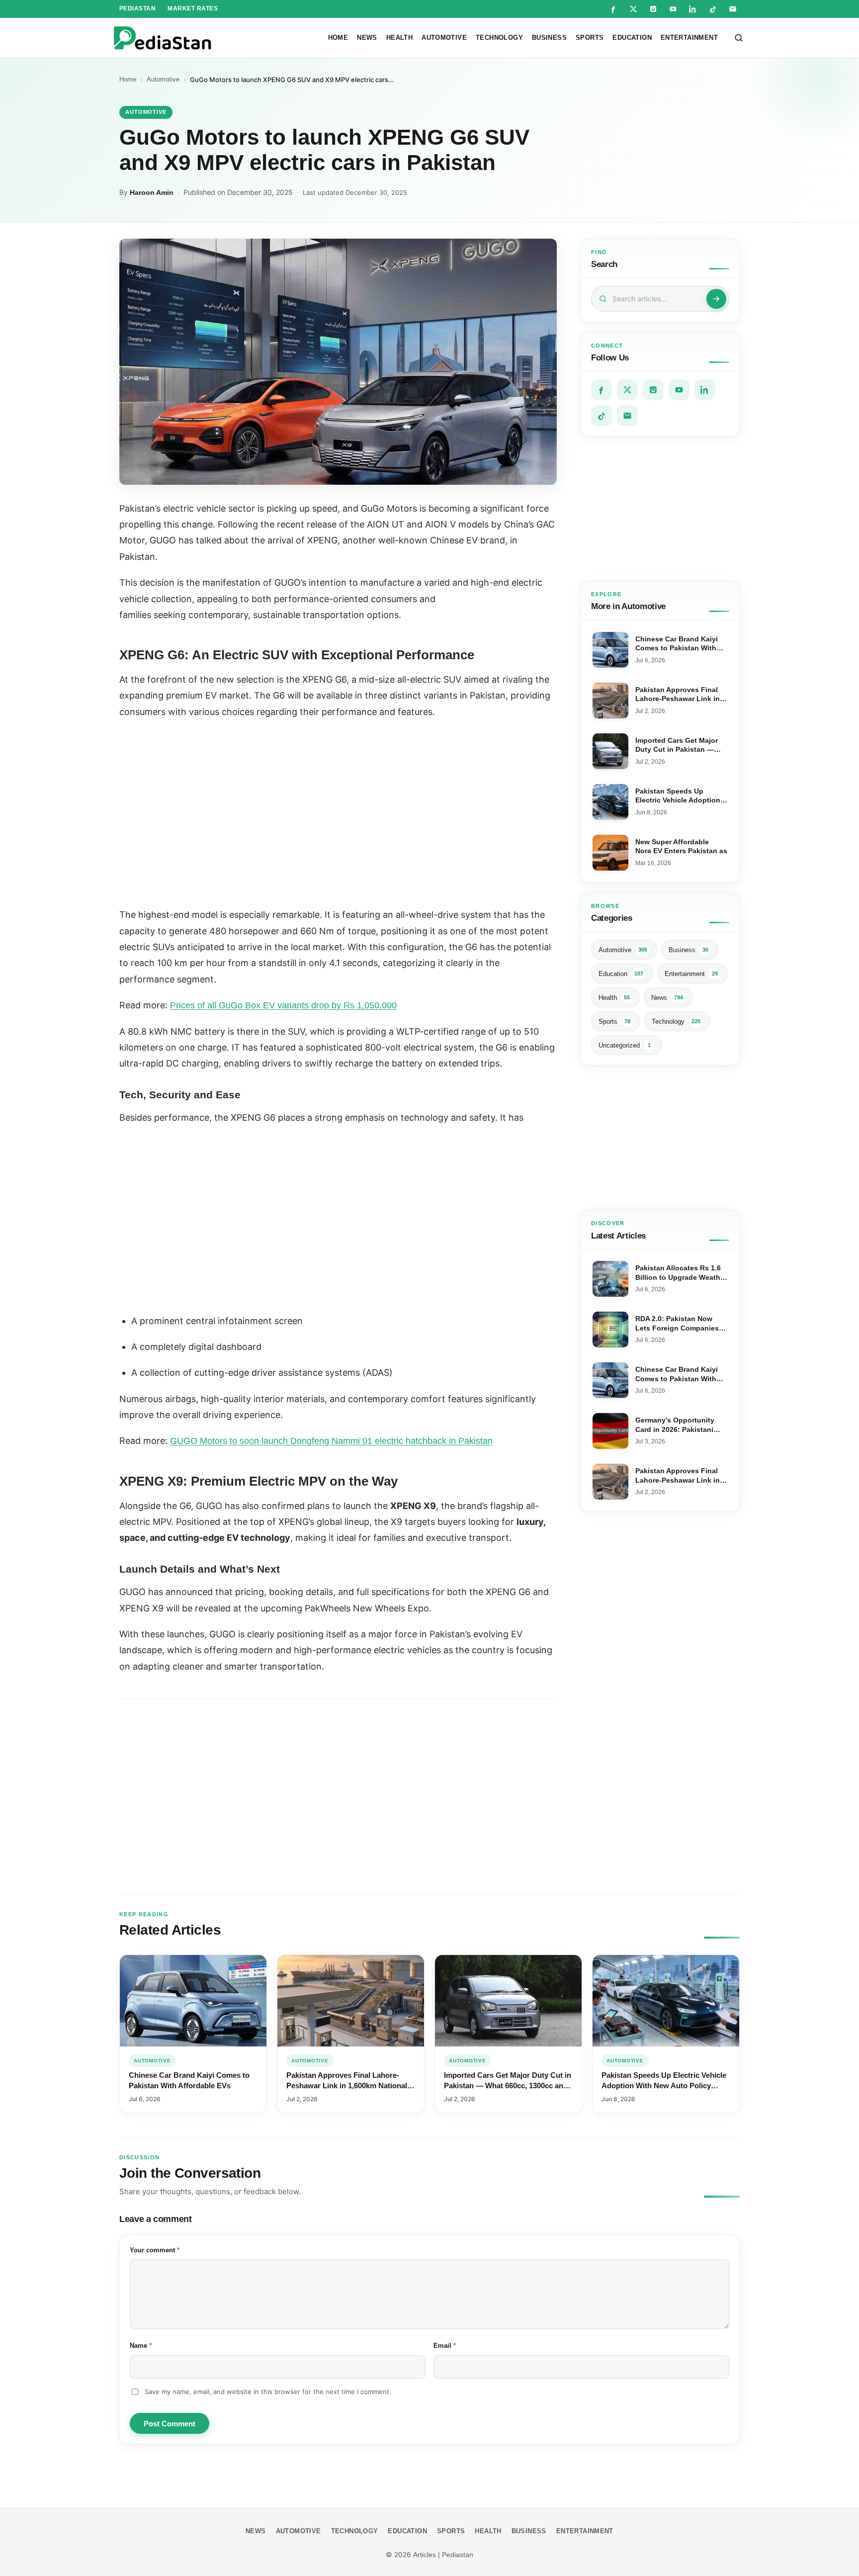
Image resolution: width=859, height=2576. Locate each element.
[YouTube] (673, 9)
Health (399, 38)
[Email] (733, 9)
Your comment (168, 2250)
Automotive (444, 38)
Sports (590, 38)
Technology (499, 38)
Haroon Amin (152, 192)
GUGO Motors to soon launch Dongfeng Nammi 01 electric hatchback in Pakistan (331, 1441)
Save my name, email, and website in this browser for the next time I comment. (268, 2392)
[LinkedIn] (693, 9)
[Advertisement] (660, 509)
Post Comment (170, 2424)
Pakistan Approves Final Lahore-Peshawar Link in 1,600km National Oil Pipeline (347, 2085)
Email (458, 2345)
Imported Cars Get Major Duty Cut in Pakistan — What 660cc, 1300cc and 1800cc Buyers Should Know (508, 2085)
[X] (633, 9)
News (367, 38)
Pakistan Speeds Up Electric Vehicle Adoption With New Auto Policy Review (664, 2085)
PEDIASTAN (137, 8)
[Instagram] (653, 9)
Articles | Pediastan (443, 2555)
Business (549, 38)
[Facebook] (613, 9)
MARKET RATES (193, 8)
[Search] (739, 38)
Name (154, 2345)
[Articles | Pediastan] (162, 38)
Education (632, 38)
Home (338, 38)
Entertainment (689, 38)
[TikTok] (713, 9)
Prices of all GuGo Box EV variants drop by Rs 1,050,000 (283, 1005)
